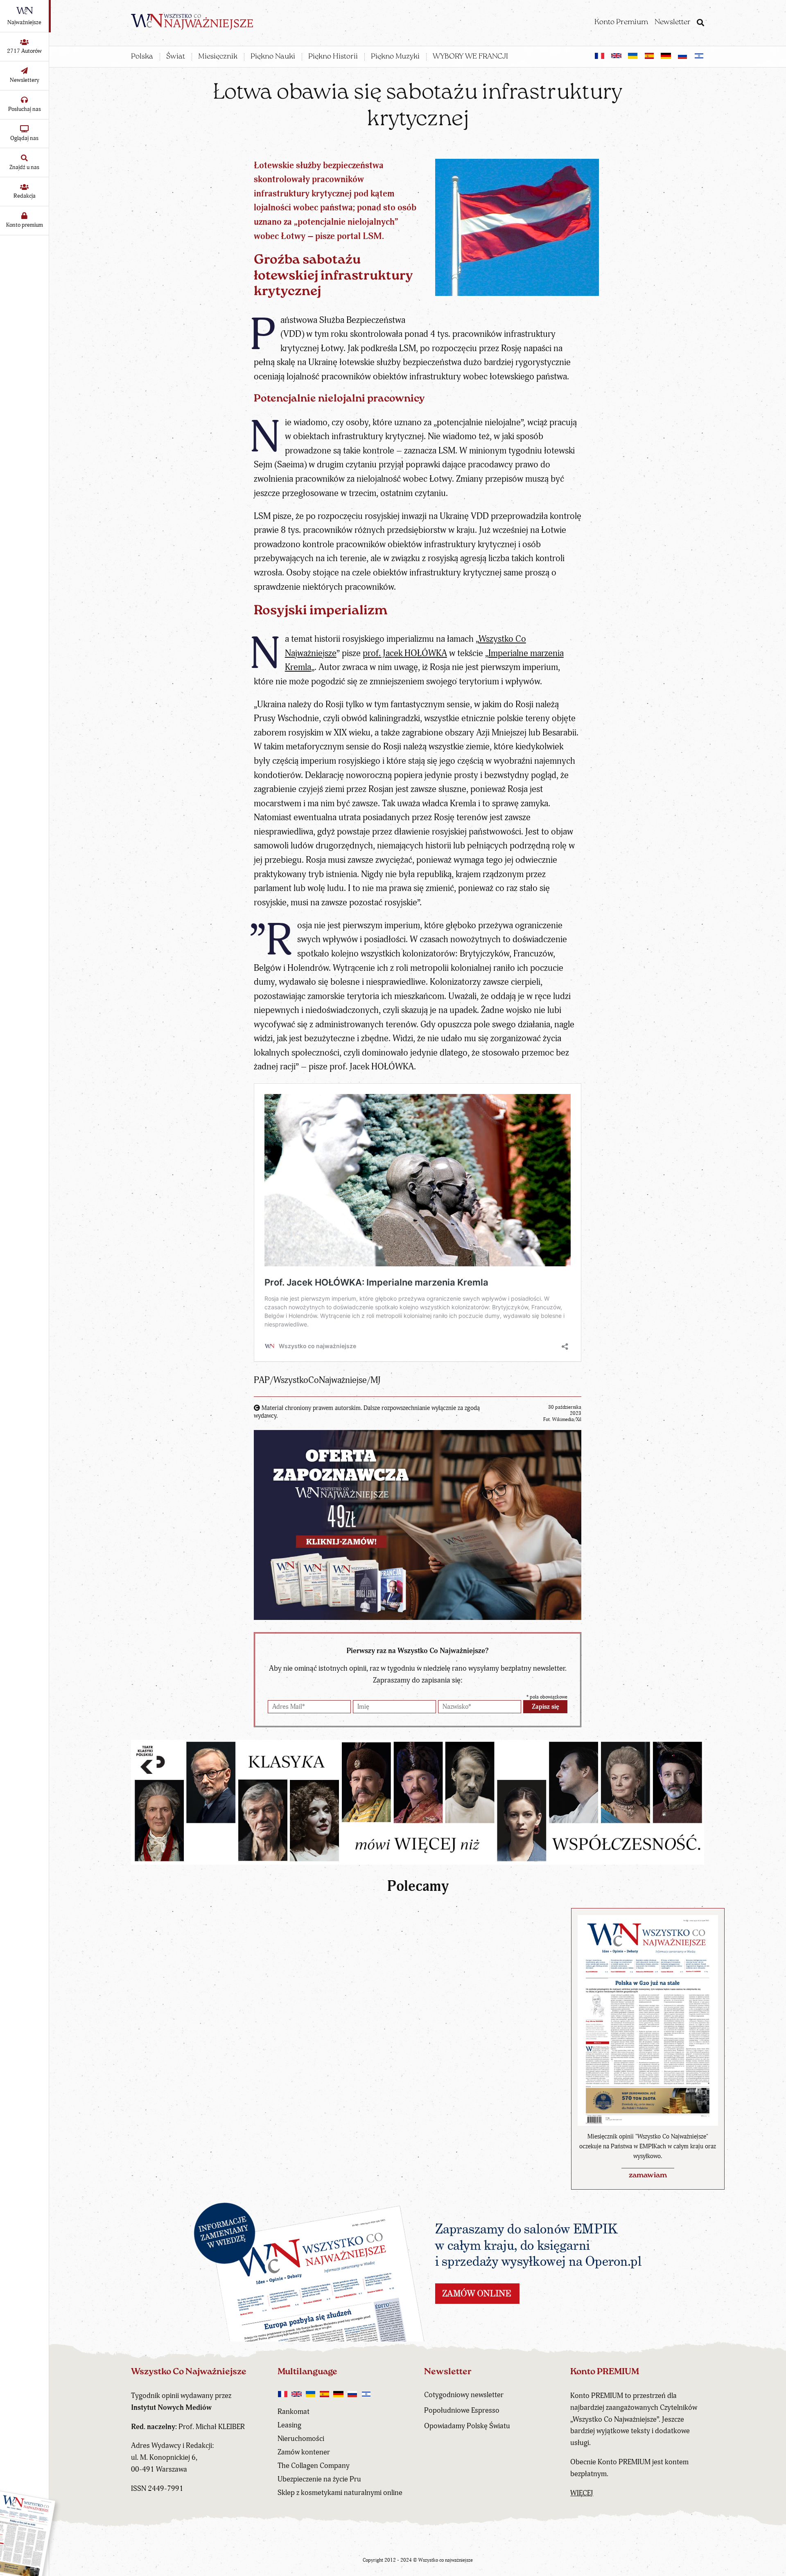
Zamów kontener (304, 2452)
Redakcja (25, 196)
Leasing (289, 2425)
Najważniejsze (24, 22)
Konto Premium (621, 23)
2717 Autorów (24, 51)
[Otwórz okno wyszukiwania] (700, 24)
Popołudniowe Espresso (462, 2410)
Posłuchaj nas (25, 109)
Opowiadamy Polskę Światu (467, 2426)
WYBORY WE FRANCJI (470, 57)
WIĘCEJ (582, 2493)
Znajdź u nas (24, 167)
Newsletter (673, 23)
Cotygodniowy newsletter (464, 2395)
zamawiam (648, 2176)
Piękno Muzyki (395, 57)
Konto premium (25, 225)
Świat (176, 57)
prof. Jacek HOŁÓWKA (405, 653)
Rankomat (294, 2412)
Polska (142, 57)
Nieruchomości (301, 2439)
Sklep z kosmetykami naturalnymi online (340, 2493)
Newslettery (25, 80)
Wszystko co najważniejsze (446, 2560)
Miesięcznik (218, 57)
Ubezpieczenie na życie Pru (319, 2479)
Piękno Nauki (273, 57)
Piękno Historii (333, 57)
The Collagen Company (314, 2466)
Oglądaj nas (24, 138)
